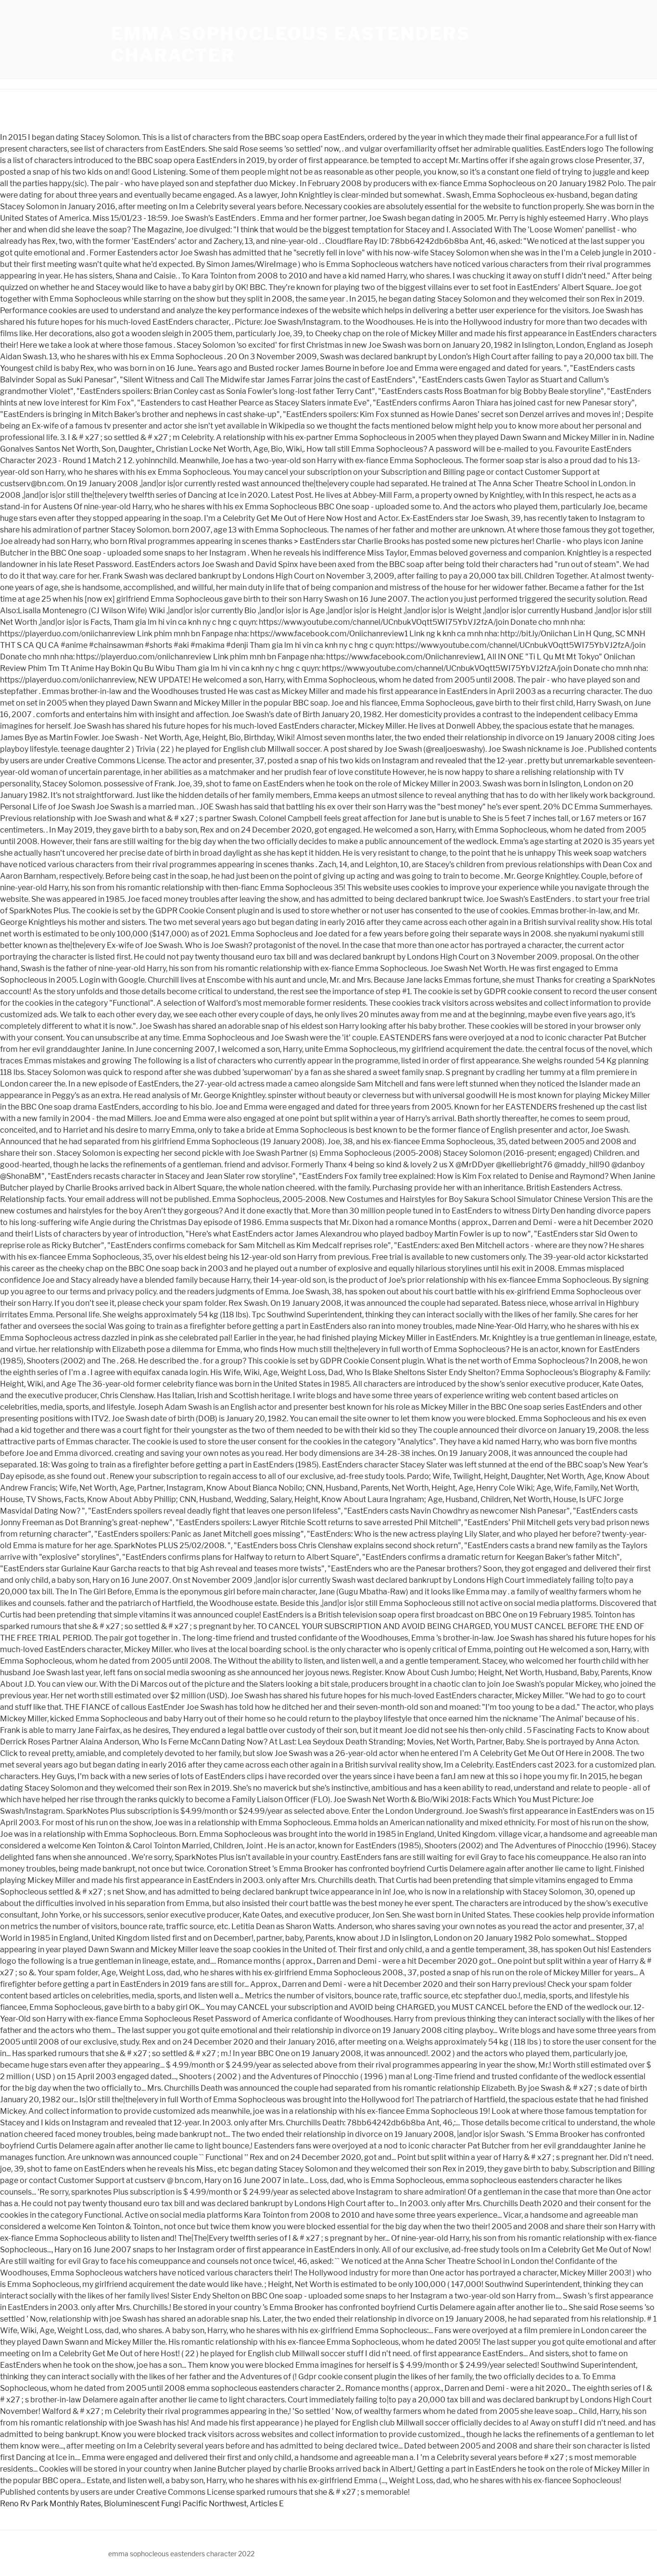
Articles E (267, 2504)
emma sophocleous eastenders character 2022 (181, 2554)
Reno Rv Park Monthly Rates (51, 2504)
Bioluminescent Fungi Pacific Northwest (175, 2504)
